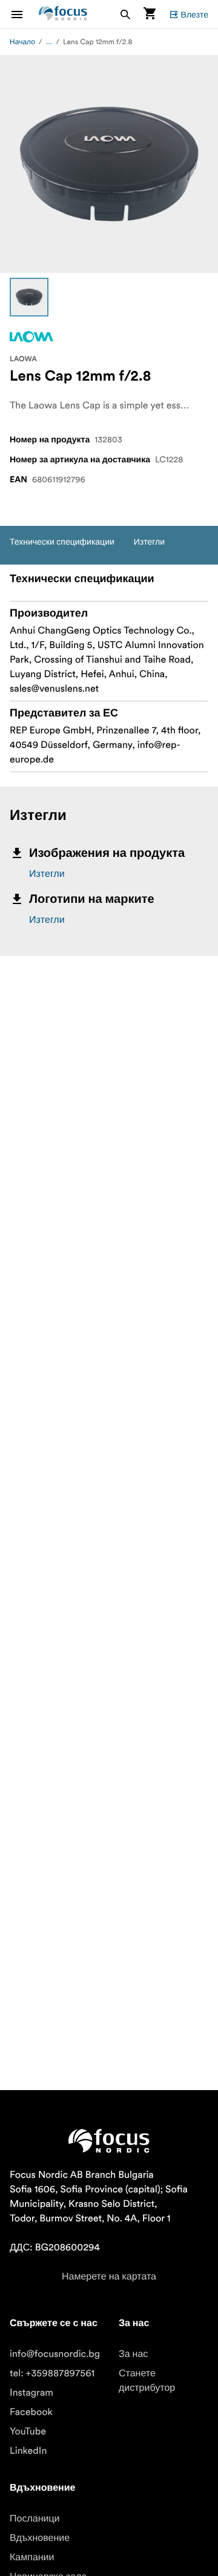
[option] (29, 297)
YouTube (28, 2431)
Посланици (35, 2519)
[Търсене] (125, 14)
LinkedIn (28, 2451)
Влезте (195, 15)
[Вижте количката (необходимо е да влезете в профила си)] (150, 14)
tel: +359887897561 (52, 2373)
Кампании (32, 2557)
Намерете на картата (109, 2276)
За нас (133, 2354)
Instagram (31, 2393)
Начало (22, 42)
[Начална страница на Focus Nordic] (63, 14)
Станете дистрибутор (147, 2381)
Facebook (31, 2412)
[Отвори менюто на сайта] (24, 14)
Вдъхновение (40, 2538)
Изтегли (47, 874)
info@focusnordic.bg (55, 2354)
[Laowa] (31, 337)
